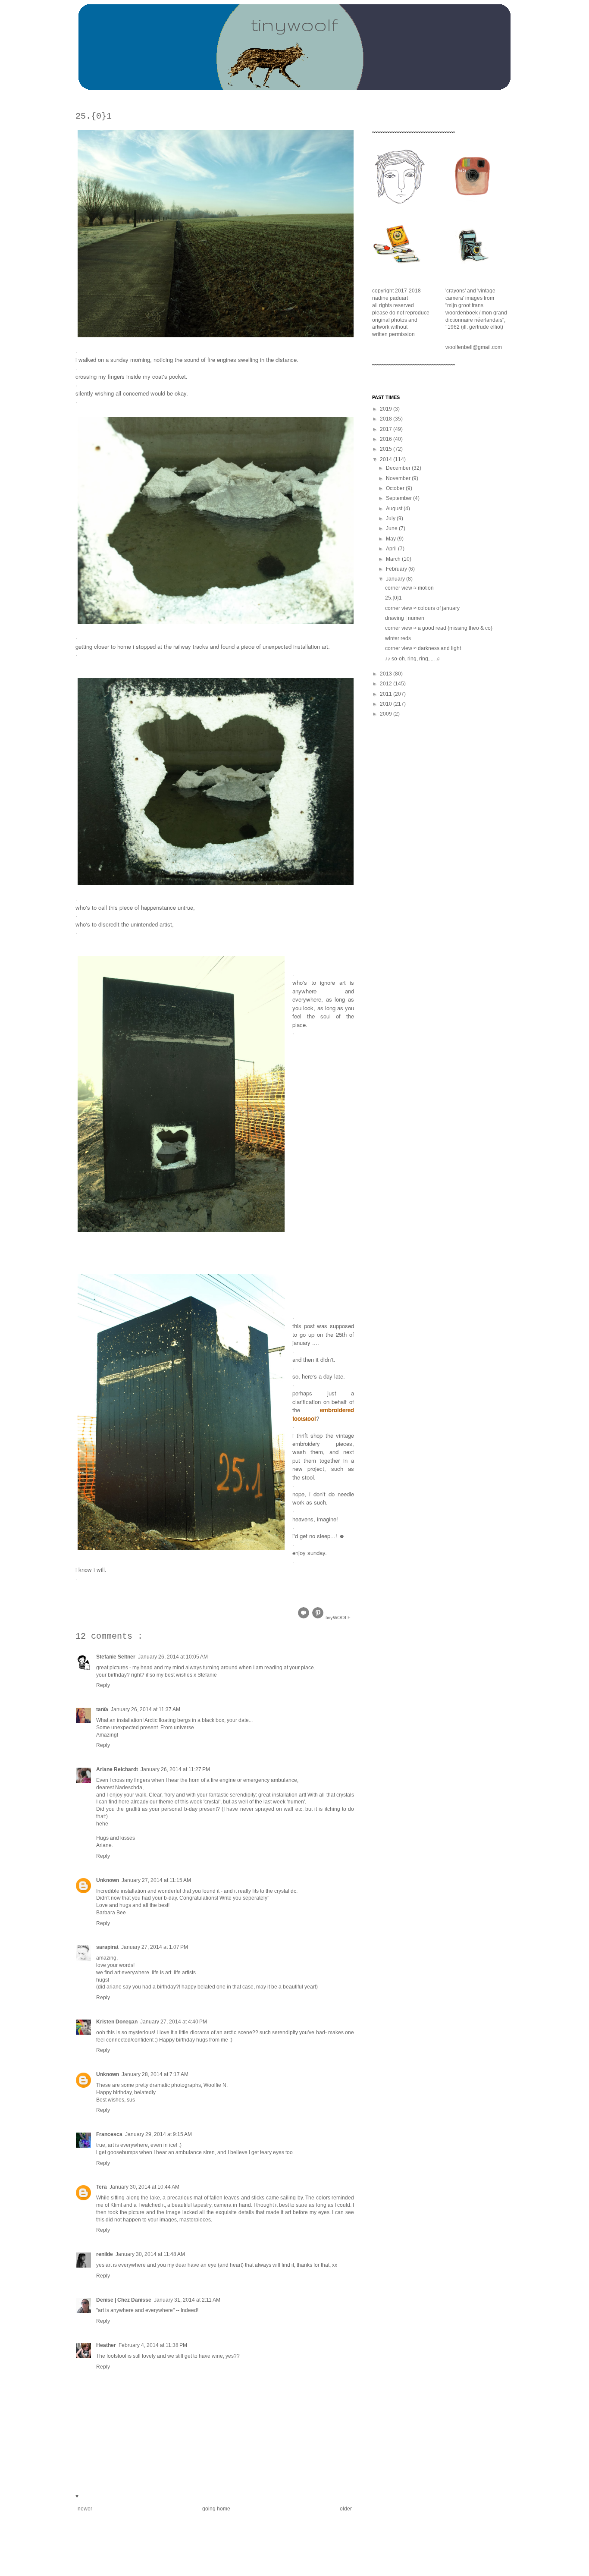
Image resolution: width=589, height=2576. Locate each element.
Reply (103, 1685)
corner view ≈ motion (409, 588)
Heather (106, 2345)
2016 (387, 439)
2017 (387, 429)
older (346, 2509)
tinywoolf (294, 24)
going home (216, 2509)
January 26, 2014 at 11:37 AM (146, 1709)
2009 (387, 714)
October (396, 488)
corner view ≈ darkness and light (423, 648)
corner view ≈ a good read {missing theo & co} (439, 628)
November (399, 478)
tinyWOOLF (338, 1618)
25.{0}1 (393, 598)
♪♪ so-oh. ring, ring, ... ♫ (412, 659)
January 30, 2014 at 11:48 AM (150, 2254)
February (397, 569)
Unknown (108, 1880)
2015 (387, 449)
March (394, 559)
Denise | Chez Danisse (124, 2300)
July (391, 518)
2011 (387, 694)
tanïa (102, 1709)
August (395, 509)
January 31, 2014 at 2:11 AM (187, 2300)
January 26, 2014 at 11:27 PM (175, 1769)
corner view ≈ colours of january (422, 608)
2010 (387, 704)
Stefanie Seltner (116, 1657)
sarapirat (107, 1947)
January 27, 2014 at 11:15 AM (156, 1880)
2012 (387, 684)
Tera (102, 2187)
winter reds (398, 638)
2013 (387, 674)
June (392, 528)
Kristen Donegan (117, 2022)
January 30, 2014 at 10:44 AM (144, 2187)
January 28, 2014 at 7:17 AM (155, 2074)
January (396, 579)
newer (85, 2509)
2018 (387, 419)
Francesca (109, 2134)
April (392, 549)
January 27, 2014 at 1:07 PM (155, 1947)
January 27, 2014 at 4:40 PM (174, 2022)
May (392, 539)
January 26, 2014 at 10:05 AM (173, 1657)
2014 (387, 459)
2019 (387, 409)
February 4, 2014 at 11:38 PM (153, 2345)
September (399, 498)
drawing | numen (405, 618)
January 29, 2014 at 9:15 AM (158, 2134)
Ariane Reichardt (117, 1769)
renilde (105, 2254)
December (399, 468)
